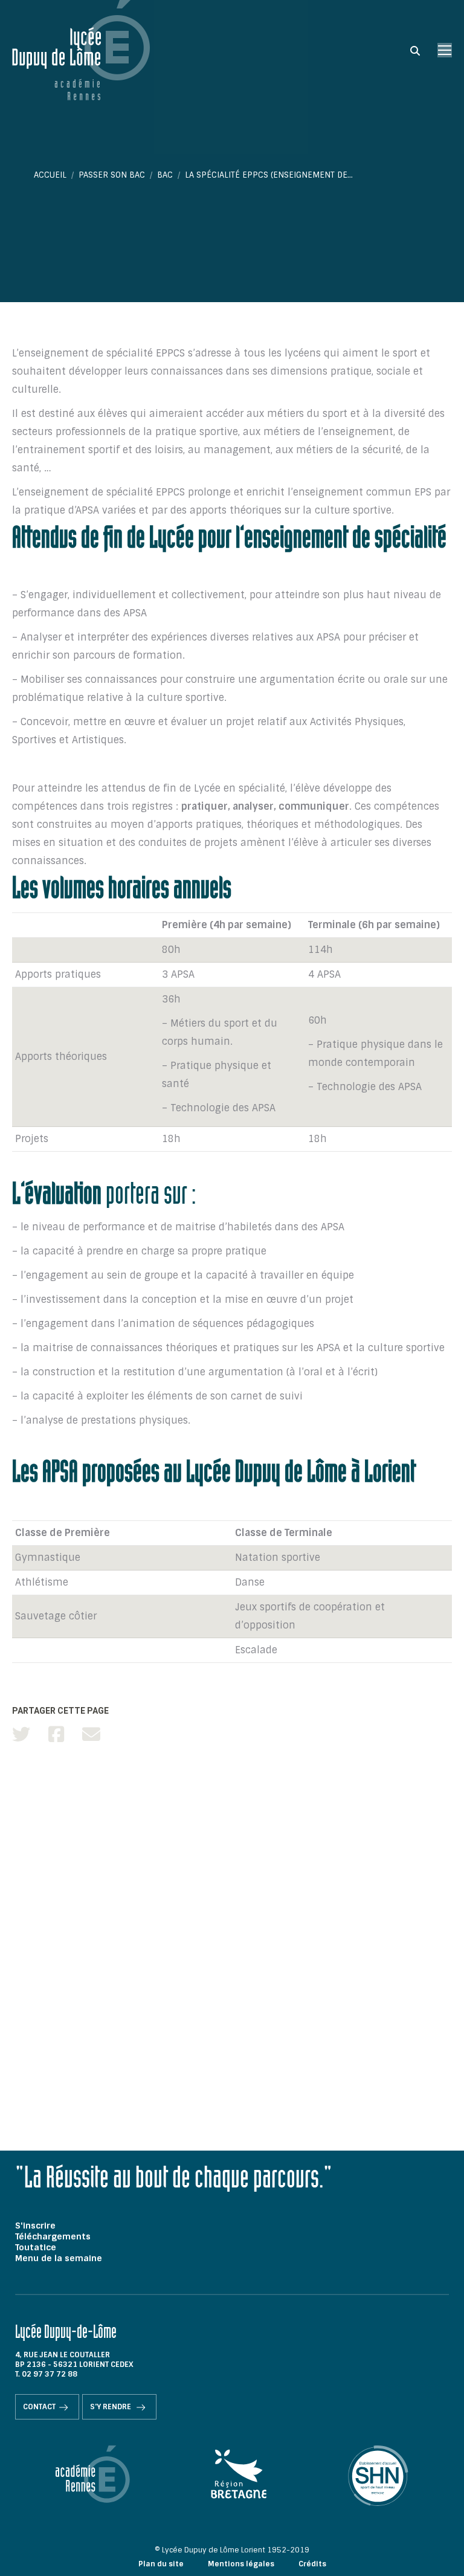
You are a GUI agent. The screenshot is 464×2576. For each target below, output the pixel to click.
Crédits (312, 2564)
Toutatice (36, 2247)
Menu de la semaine (59, 2258)
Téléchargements (53, 2236)
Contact (39, 2407)
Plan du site (161, 2564)
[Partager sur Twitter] (21, 1735)
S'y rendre (111, 2407)
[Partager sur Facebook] (56, 1735)
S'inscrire (35, 2226)
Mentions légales (241, 2564)
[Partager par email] (91, 1735)
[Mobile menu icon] (445, 50)
